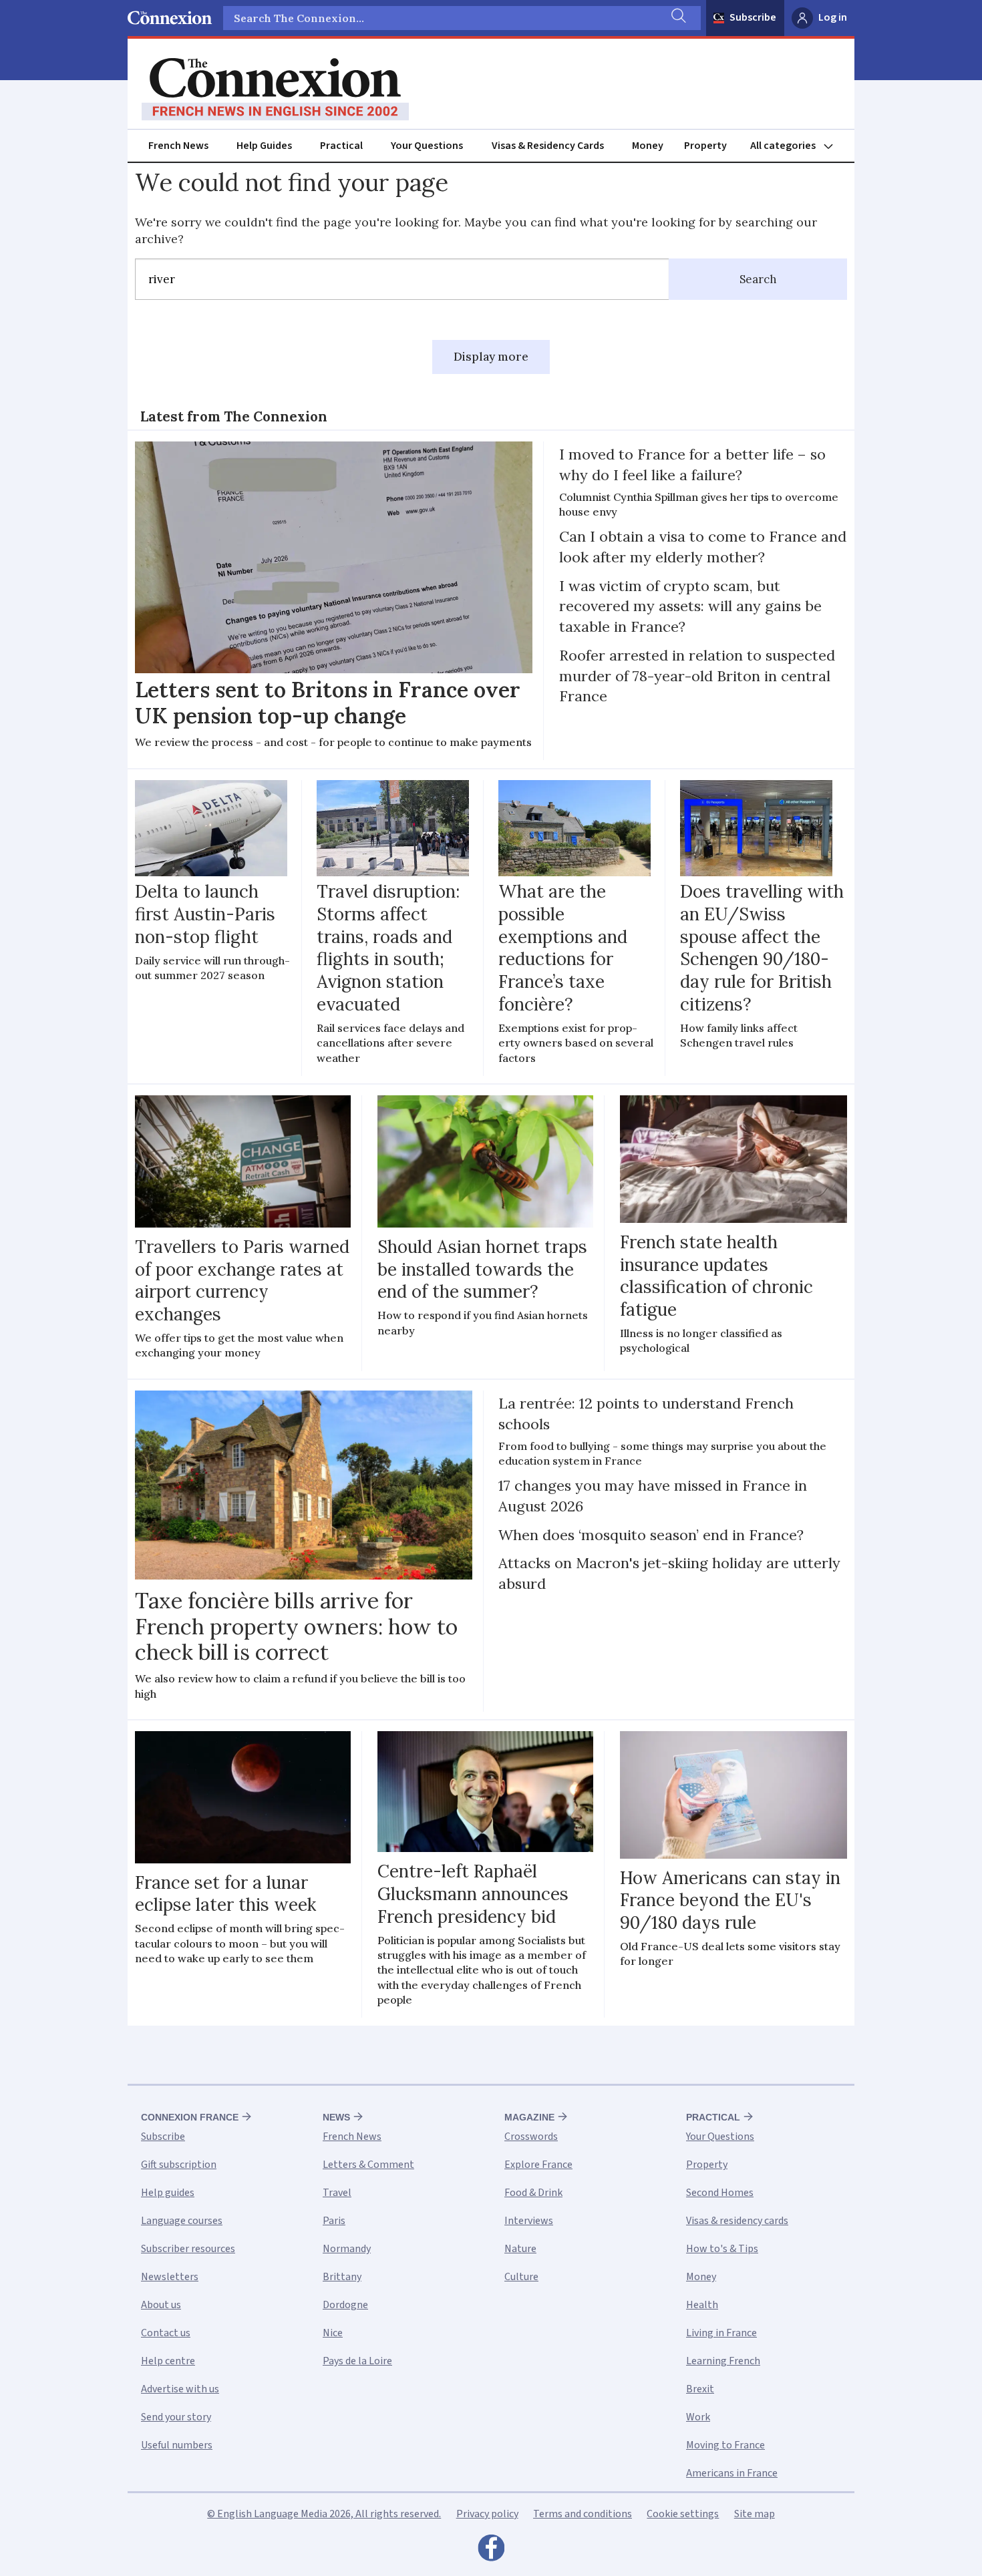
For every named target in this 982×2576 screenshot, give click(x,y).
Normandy (347, 2249)
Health (702, 2305)
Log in (833, 17)
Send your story (176, 2417)
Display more (491, 357)
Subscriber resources (188, 2249)
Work (698, 2417)
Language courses (182, 2221)
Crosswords (531, 2137)
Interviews (529, 2221)
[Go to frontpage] (275, 89)
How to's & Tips (722, 2249)
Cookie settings (683, 2514)
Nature (520, 2249)
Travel (337, 2193)
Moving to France (725, 2445)
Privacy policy (487, 2514)
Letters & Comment (368, 2165)
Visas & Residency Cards (548, 146)
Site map (755, 2514)
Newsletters (170, 2277)
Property (705, 146)
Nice (333, 2333)
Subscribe (753, 17)
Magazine (529, 2117)
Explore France (538, 2165)
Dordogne (345, 2305)
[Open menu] (798, 146)
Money (648, 146)
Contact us (166, 2333)
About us (161, 2305)
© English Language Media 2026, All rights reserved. (324, 2514)
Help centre (168, 2361)
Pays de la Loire (357, 2361)
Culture (521, 2277)
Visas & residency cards (737, 2221)
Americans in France (732, 2473)
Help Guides (264, 146)
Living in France (721, 2333)
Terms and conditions (583, 2514)
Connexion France (190, 2117)
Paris (334, 2221)
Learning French (723, 2361)
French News (178, 146)
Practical (341, 146)
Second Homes (720, 2193)
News (336, 2117)
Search (758, 279)
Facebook (491, 2551)
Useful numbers (177, 2445)
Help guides (168, 2193)
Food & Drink (533, 2193)
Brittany (342, 2277)
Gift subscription (179, 2165)
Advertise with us (180, 2389)
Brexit (700, 2389)
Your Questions (427, 146)
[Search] (677, 18)
